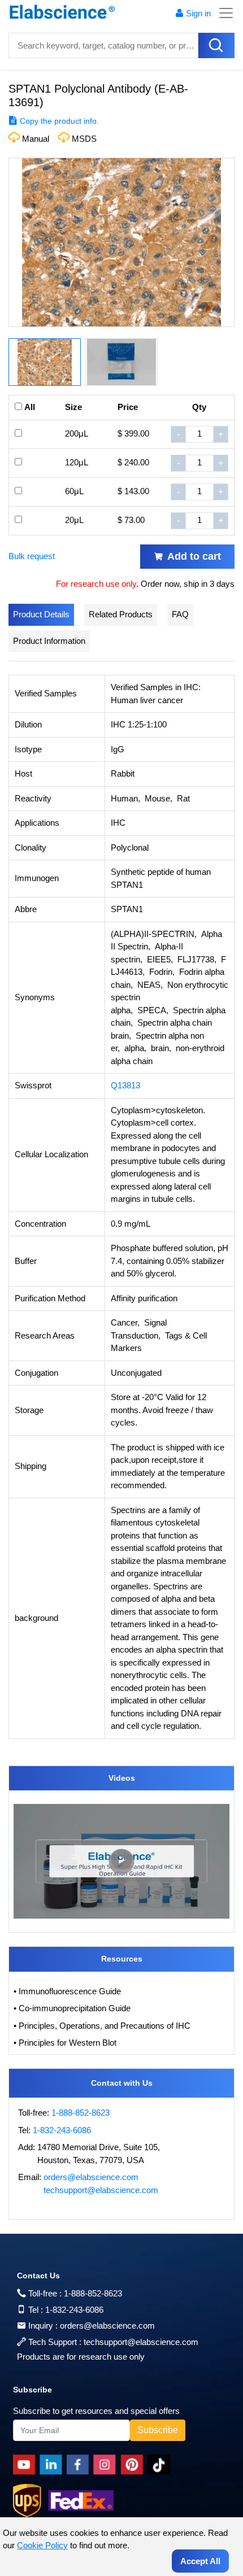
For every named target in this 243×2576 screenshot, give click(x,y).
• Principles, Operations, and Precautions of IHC (102, 2026)
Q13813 (125, 1085)
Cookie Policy (42, 2545)
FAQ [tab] (180, 614)
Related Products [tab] (121, 614)
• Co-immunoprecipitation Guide (72, 2008)
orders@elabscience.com (91, 2177)
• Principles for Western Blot (65, 2043)
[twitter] (161, 2465)
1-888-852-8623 (81, 2113)
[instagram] (107, 2465)
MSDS (84, 139)
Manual (36, 139)
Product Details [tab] (41, 614)
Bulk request (32, 556)
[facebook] (80, 2465)
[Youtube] (26, 2465)
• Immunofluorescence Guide (67, 1991)
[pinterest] (134, 2465)
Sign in (198, 13)
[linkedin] (53, 2465)
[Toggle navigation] (223, 13)
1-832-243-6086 (62, 2130)
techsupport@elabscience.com (101, 2190)
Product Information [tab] (49, 641)
